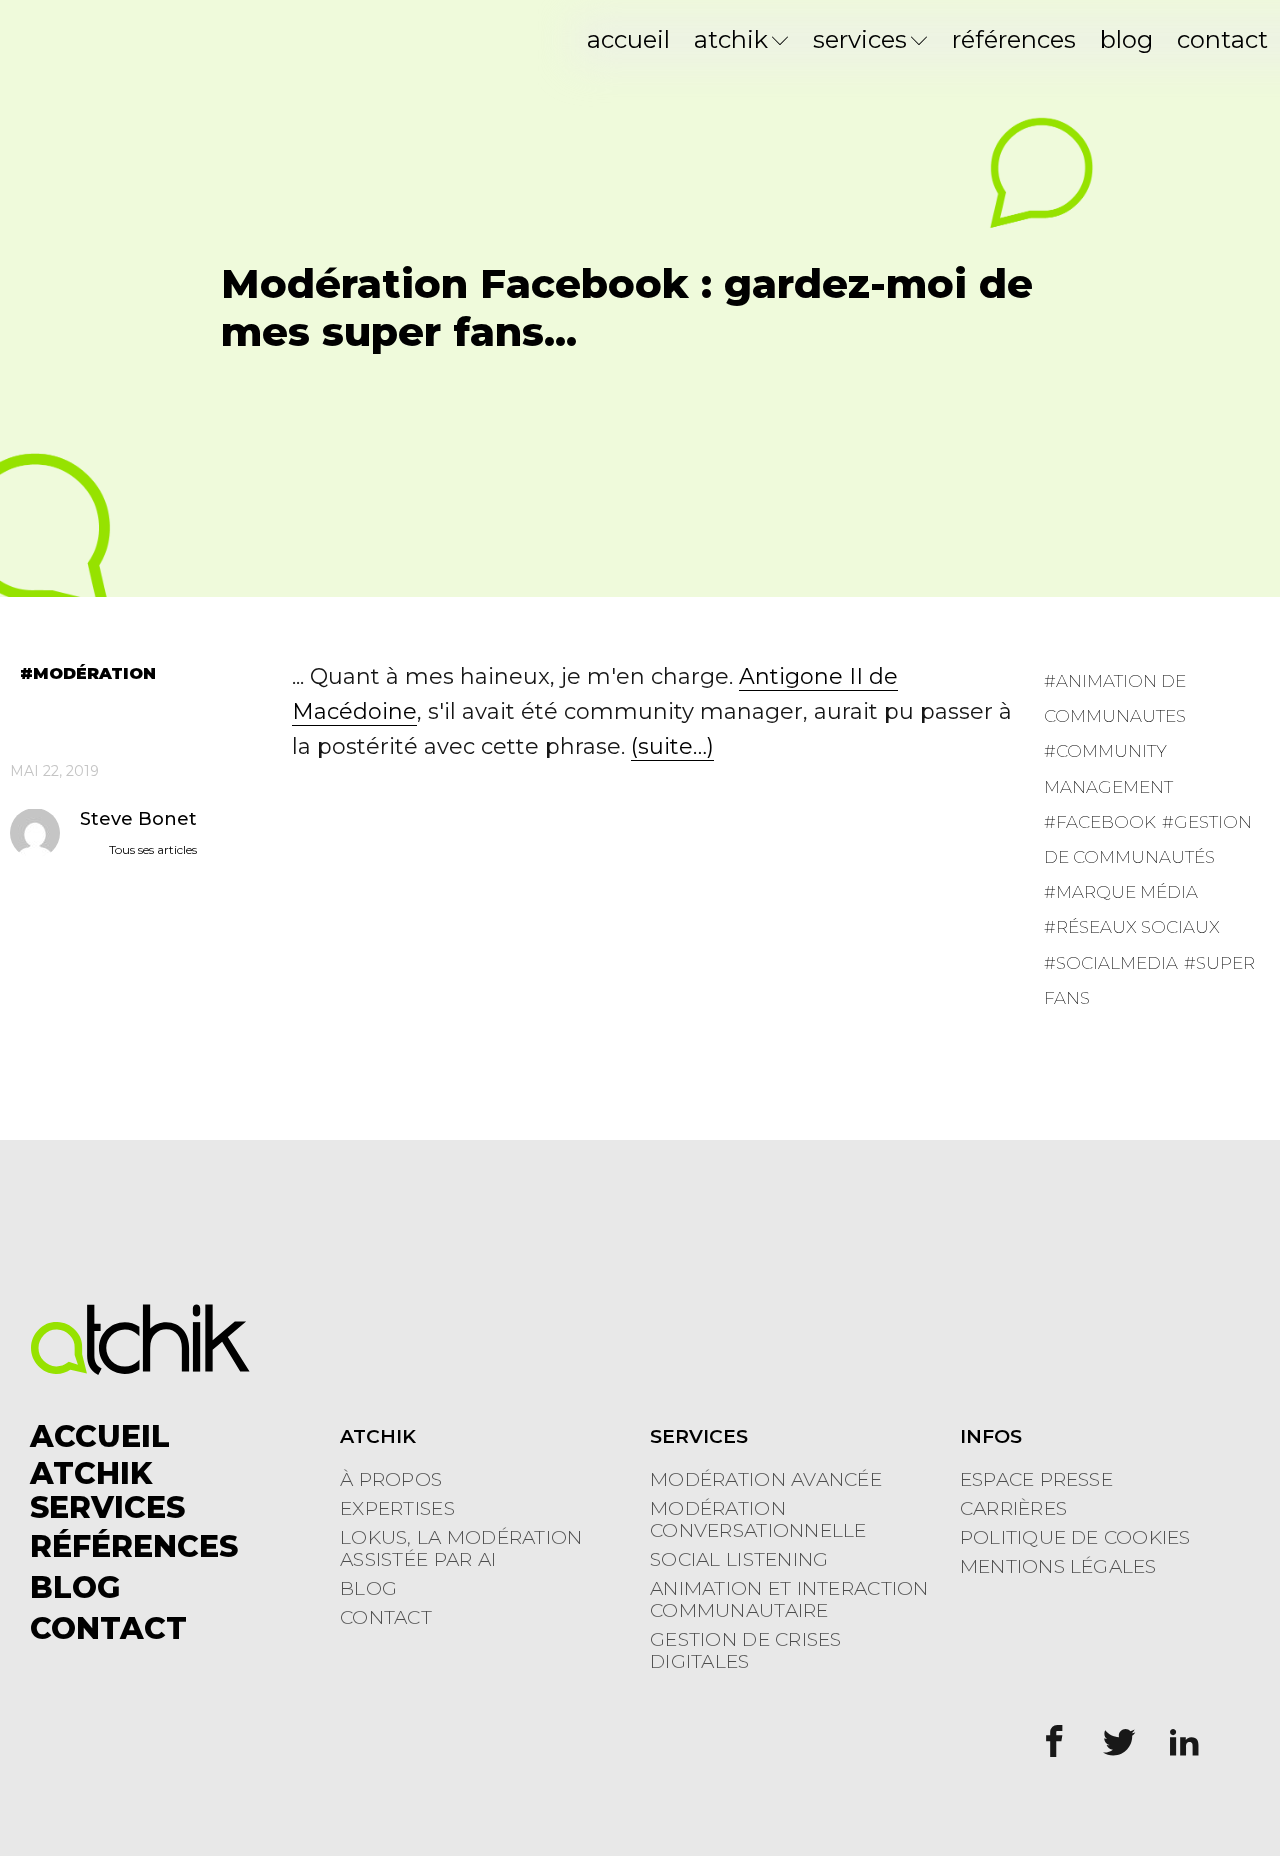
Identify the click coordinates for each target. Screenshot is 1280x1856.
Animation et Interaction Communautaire (789, 1600)
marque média (1127, 892)
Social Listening (739, 1560)
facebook (1106, 822)
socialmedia (1117, 962)
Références (1014, 39)
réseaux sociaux (1138, 927)
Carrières (1013, 1509)
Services (860, 39)
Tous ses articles (153, 848)
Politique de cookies (1075, 1538)
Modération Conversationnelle (758, 1520)
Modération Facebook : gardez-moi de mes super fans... (627, 307)
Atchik (731, 39)
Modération (94, 674)
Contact (1222, 39)
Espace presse (1036, 1480)
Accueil (628, 39)
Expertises (397, 1509)
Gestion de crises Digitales (746, 1651)
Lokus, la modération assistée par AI (461, 1549)
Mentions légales (1058, 1567)
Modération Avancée (766, 1480)
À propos (391, 1480)
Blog (1126, 39)
